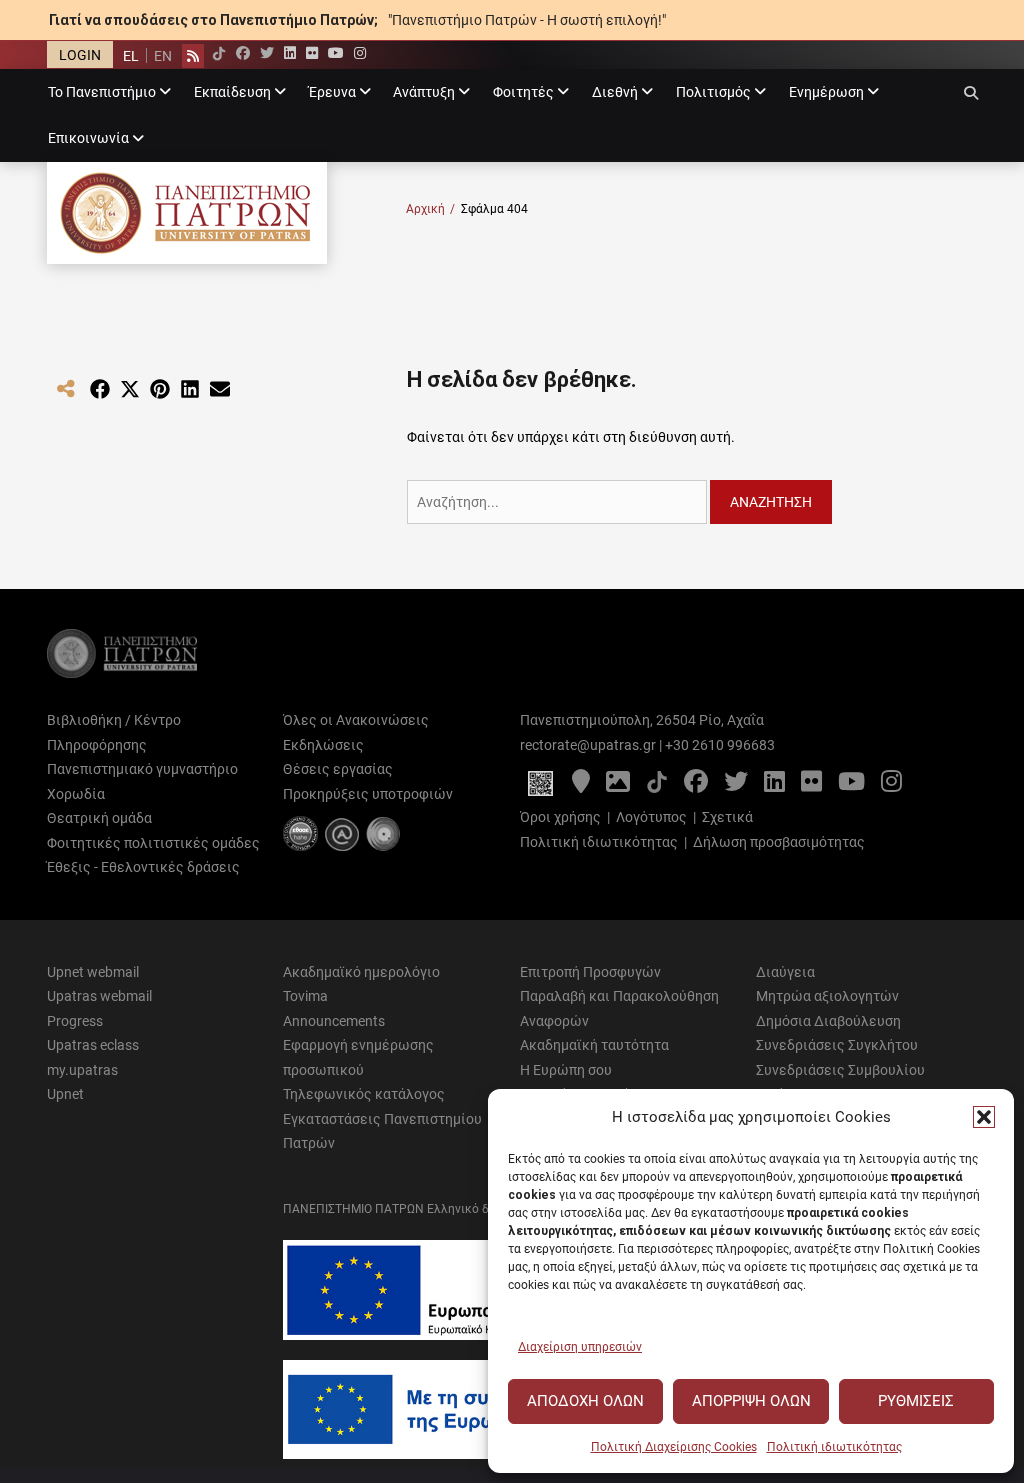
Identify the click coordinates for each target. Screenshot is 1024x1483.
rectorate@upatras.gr (588, 745)
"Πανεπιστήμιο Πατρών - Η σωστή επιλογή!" (527, 20)
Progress (75, 1021)
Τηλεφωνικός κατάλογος (364, 1094)
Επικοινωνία (88, 138)
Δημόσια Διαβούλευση (828, 1021)
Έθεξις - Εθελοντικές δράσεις (143, 867)
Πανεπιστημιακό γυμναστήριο (142, 769)
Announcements (334, 1021)
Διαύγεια (785, 972)
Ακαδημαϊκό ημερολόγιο (361, 972)
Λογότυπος (651, 817)
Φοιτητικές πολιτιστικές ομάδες (153, 843)
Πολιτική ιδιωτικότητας (834, 1447)
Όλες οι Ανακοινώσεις (356, 720)
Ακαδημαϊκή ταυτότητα (594, 1045)
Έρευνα (332, 92)
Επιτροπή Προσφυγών (590, 972)
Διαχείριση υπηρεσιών (580, 1347)
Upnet (65, 1094)
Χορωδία (76, 794)
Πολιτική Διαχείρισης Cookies (674, 1447)
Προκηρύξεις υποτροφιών (368, 794)
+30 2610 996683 (720, 745)
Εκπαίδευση (232, 92)
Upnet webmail (93, 972)
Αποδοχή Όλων (585, 1401)
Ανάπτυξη (424, 92)
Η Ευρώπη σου (566, 1070)
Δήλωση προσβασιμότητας (779, 842)
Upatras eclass (93, 1045)
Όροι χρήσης (560, 817)
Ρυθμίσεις (916, 1401)
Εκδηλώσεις (323, 745)
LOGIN (80, 55)
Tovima (305, 996)
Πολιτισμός (713, 92)
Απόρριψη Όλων (751, 1401)
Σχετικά (727, 817)
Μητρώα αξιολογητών (827, 996)
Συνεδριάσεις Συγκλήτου (837, 1045)
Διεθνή (615, 92)
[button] (984, 1117)
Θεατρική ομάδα (99, 818)
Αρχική (430, 209)
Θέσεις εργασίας (338, 769)
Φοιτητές (523, 92)
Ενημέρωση (826, 92)
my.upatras (82, 1070)
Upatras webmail (99, 996)
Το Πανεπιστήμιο (102, 92)
